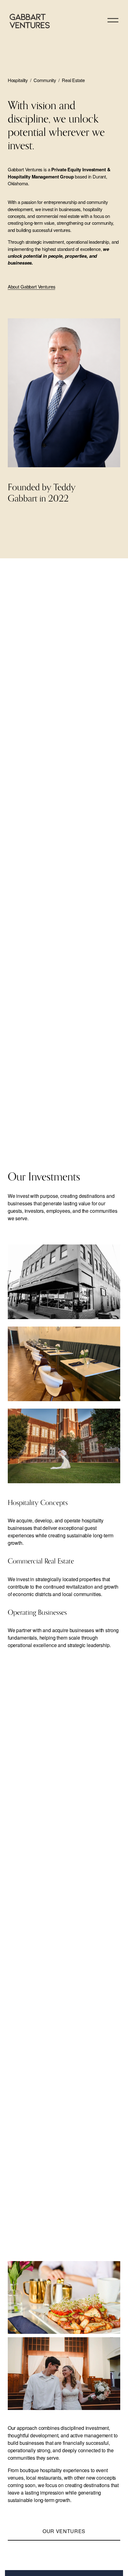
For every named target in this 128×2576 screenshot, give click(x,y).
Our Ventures (64, 2531)
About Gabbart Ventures (32, 286)
